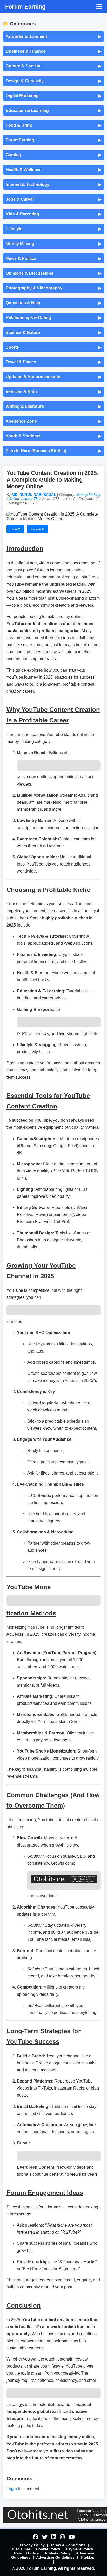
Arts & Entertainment (53, 37)
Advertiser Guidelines (55, 2557)
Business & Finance (53, 51)
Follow (37, 529)
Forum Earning (25, 7)
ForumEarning (53, 140)
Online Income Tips (25, 499)
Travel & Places (53, 362)
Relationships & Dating (53, 318)
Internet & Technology (53, 185)
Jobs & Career (53, 199)
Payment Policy (80, 2549)
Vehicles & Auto (53, 392)
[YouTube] (72, 2537)
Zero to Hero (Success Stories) (53, 451)
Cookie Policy (48, 2549)
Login (12, 2489)
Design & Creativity (53, 81)
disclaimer (21, 2549)
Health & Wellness (53, 170)
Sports (53, 347)
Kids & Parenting (53, 214)
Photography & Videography (53, 288)
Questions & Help (53, 303)
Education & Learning (53, 111)
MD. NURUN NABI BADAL (34, 495)
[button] (99, 7)
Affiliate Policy (58, 2553)
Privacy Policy (32, 2545)
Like (15, 529)
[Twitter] (45, 2537)
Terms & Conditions (68, 2545)
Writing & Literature (53, 407)
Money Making (53, 244)
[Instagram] (62, 2537)
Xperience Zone (53, 421)
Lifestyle (53, 229)
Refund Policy (26, 2553)
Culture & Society (53, 66)
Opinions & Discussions (53, 273)
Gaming (53, 155)
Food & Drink (53, 125)
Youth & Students (53, 436)
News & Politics (53, 259)
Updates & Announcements (53, 377)
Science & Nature (53, 333)
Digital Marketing (53, 96)
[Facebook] (35, 2537)
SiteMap (87, 2557)
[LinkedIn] (54, 2537)
